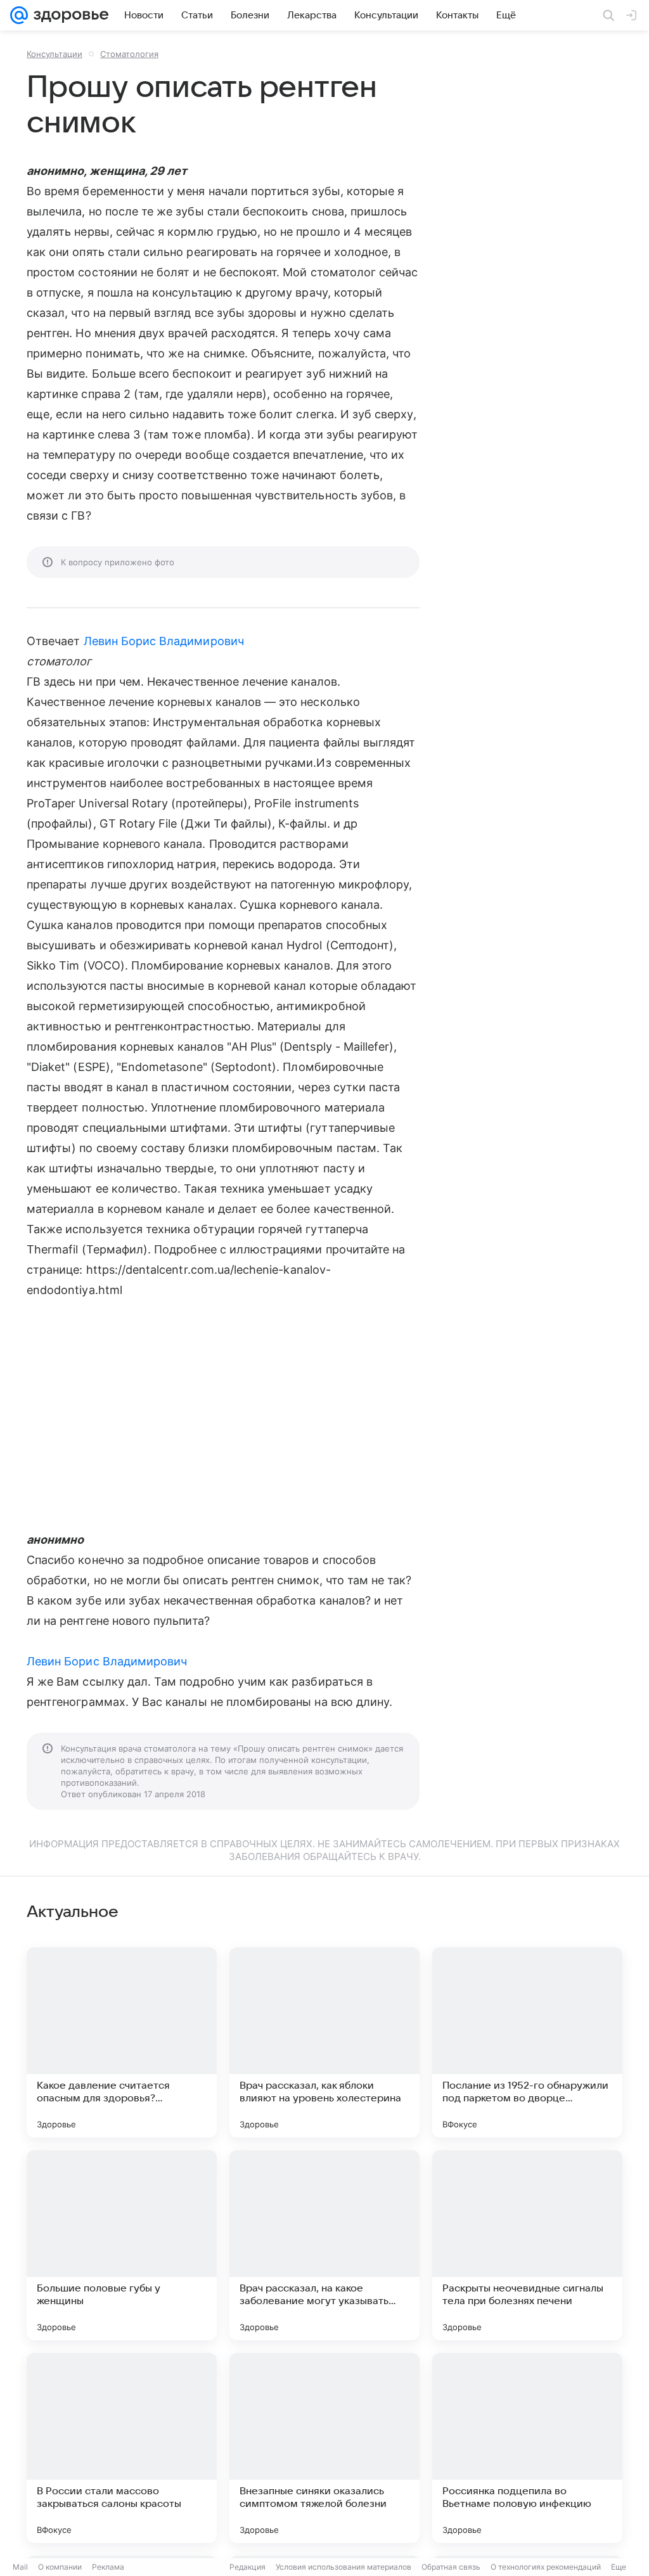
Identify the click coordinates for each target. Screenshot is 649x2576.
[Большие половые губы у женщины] (122, 2245)
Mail (20, 2567)
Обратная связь (451, 2567)
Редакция (247, 2567)
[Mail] (19, 15)
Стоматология (129, 54)
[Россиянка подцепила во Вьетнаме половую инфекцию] (527, 2448)
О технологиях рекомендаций (546, 2567)
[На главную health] (68, 15)
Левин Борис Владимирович (164, 641)
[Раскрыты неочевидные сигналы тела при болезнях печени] (527, 2245)
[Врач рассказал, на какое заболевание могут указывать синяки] (324, 2245)
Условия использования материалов (344, 2567)
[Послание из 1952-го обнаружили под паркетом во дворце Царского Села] (527, 2042)
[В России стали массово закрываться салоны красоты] (122, 2448)
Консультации (55, 54)
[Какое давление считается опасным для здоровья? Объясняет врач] (122, 2042)
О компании (60, 2567)
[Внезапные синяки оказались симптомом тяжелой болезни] (324, 2448)
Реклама (108, 2567)
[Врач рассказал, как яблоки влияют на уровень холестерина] (324, 2042)
